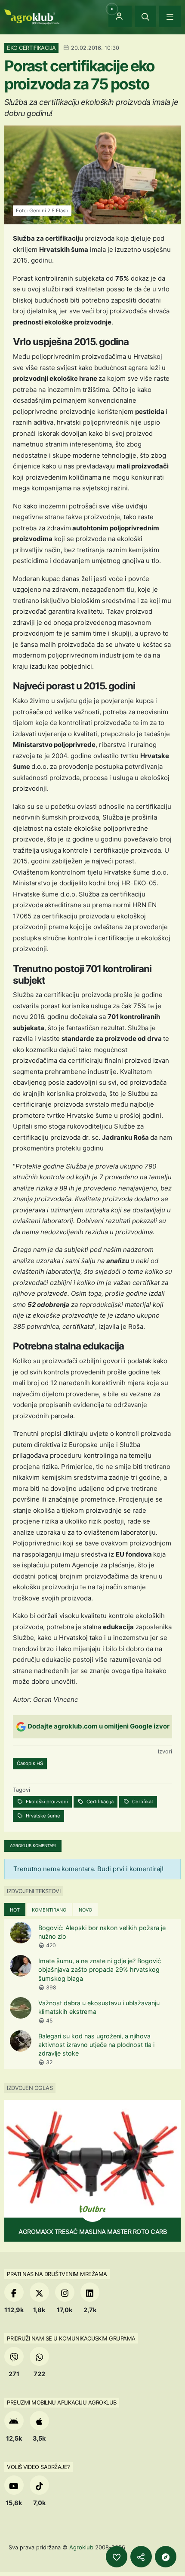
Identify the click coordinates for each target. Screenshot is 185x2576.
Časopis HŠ (30, 1763)
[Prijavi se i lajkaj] (117, 2557)
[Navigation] (170, 16)
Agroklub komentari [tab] (33, 1846)
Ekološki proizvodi (46, 1802)
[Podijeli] (141, 2557)
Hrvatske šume (42, 1816)
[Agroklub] (32, 16)
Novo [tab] (85, 1910)
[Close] (145, 16)
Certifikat (142, 1802)
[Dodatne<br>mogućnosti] (166, 2557)
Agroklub (81, 2547)
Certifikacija (99, 1802)
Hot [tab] (15, 1910)
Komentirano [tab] (49, 1910)
